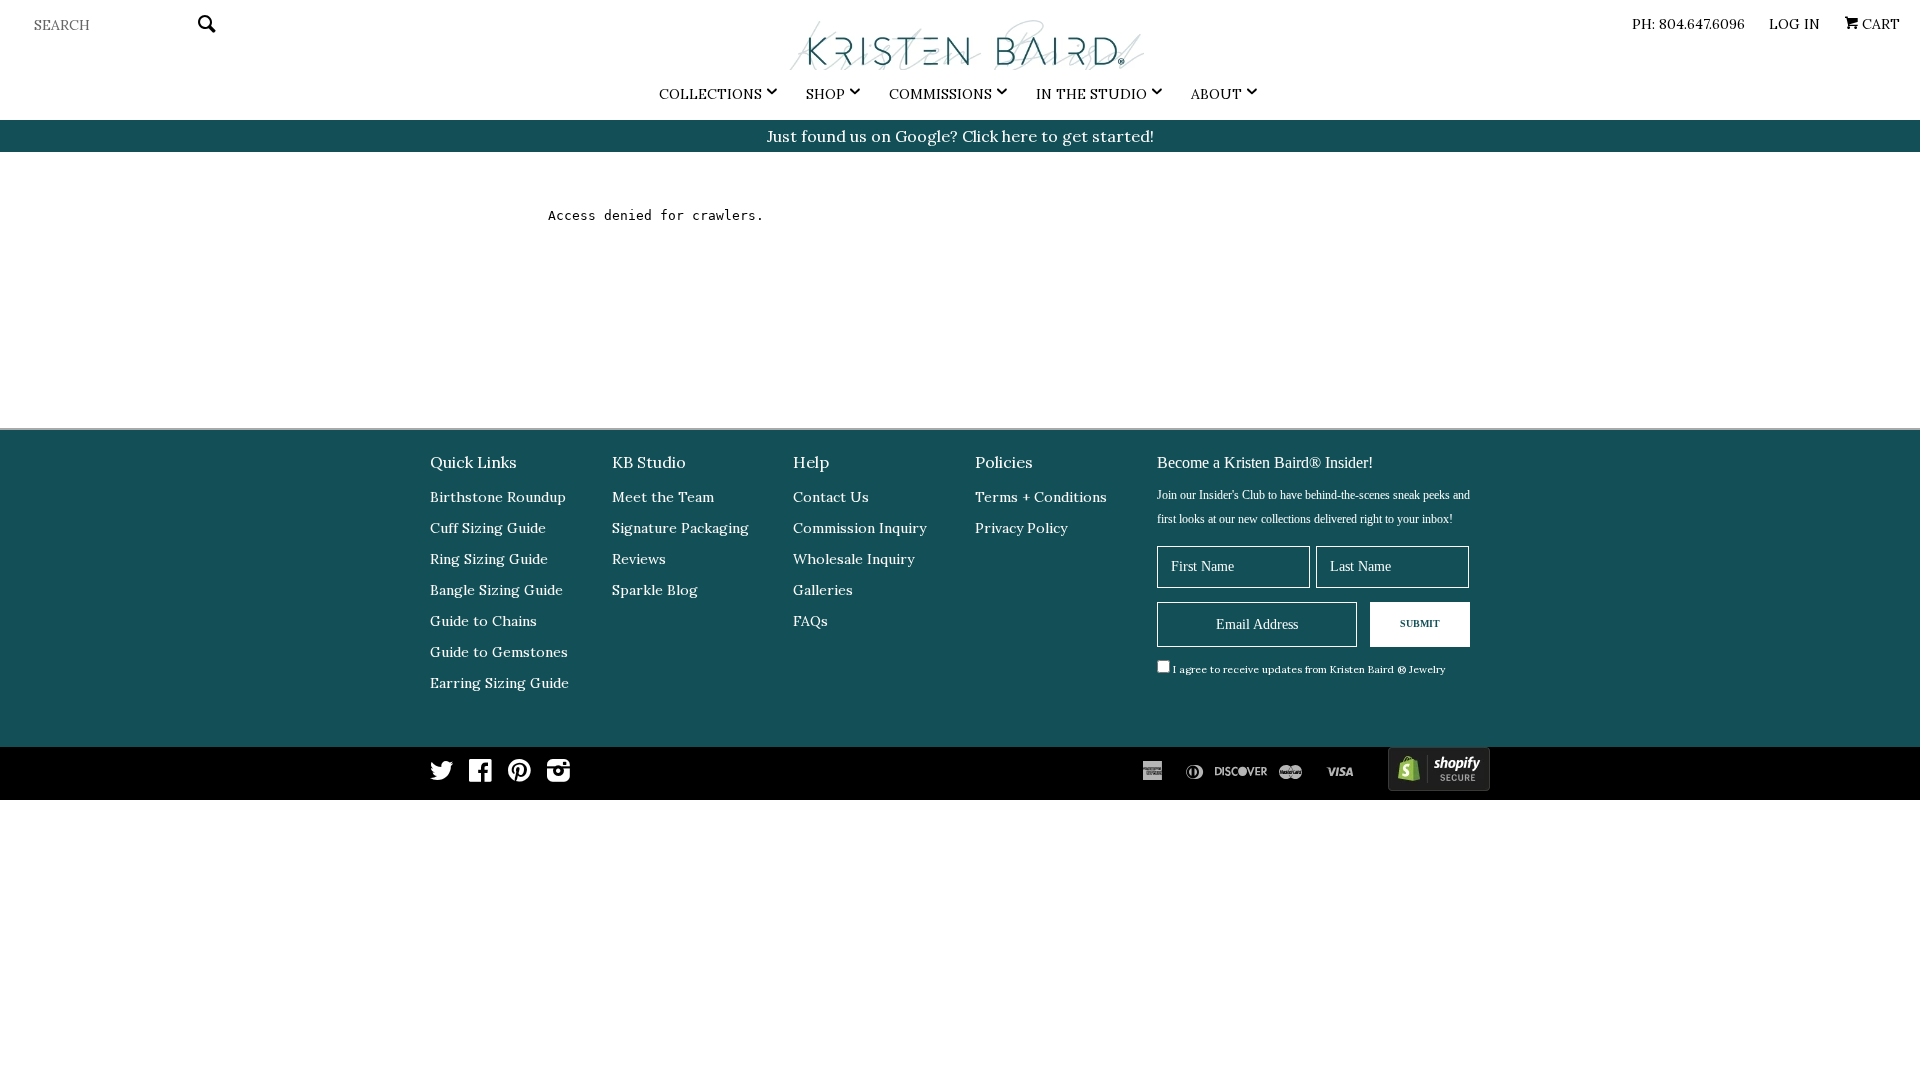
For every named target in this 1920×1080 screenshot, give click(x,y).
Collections (710, 94)
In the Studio (1091, 94)
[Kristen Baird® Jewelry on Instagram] (558, 775)
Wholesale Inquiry (853, 559)
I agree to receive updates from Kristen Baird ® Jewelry (1309, 669)
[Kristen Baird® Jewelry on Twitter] (442, 775)
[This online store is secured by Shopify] (1439, 773)
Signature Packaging (680, 528)
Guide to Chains (483, 621)
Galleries (823, 590)
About (1216, 94)
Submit (1420, 623)
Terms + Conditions (1041, 497)
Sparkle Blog (655, 590)
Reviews (639, 559)
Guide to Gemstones (499, 652)
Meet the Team (663, 497)
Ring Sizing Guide (489, 559)
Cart (1879, 24)
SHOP (825, 94)
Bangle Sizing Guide (496, 590)
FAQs (810, 621)
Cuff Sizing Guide (488, 528)
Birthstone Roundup (498, 497)
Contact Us (831, 497)
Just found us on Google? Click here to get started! (960, 136)
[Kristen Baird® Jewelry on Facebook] (480, 775)
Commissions (940, 94)
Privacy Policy (1021, 528)
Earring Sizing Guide (499, 683)
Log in (1794, 24)
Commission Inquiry (859, 528)
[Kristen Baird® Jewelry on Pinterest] (519, 775)
